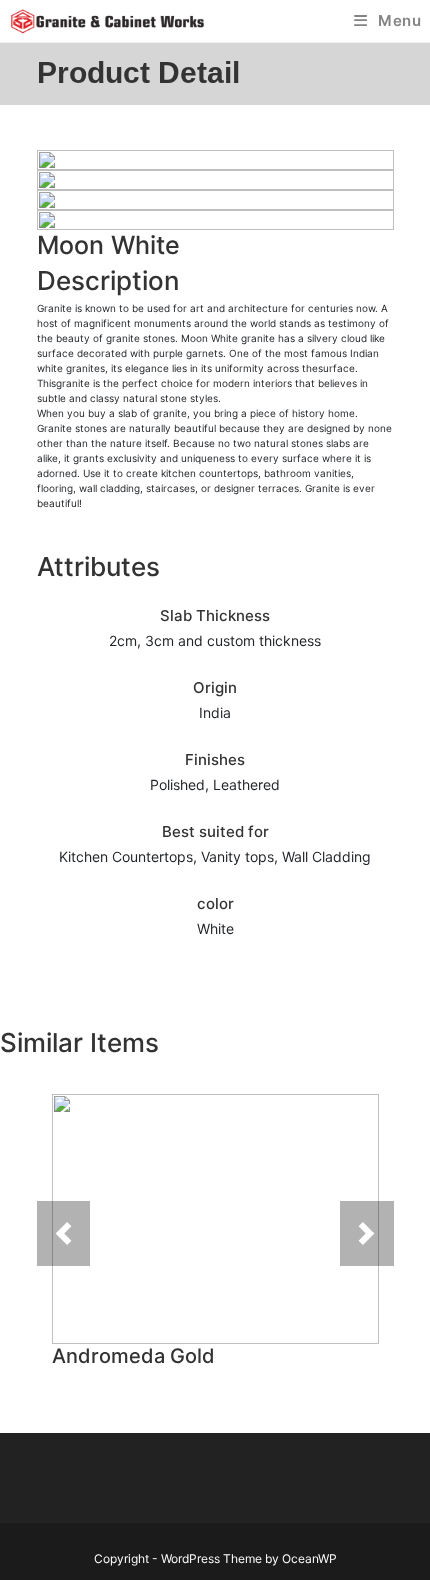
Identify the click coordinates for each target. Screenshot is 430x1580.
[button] (64, 1233)
